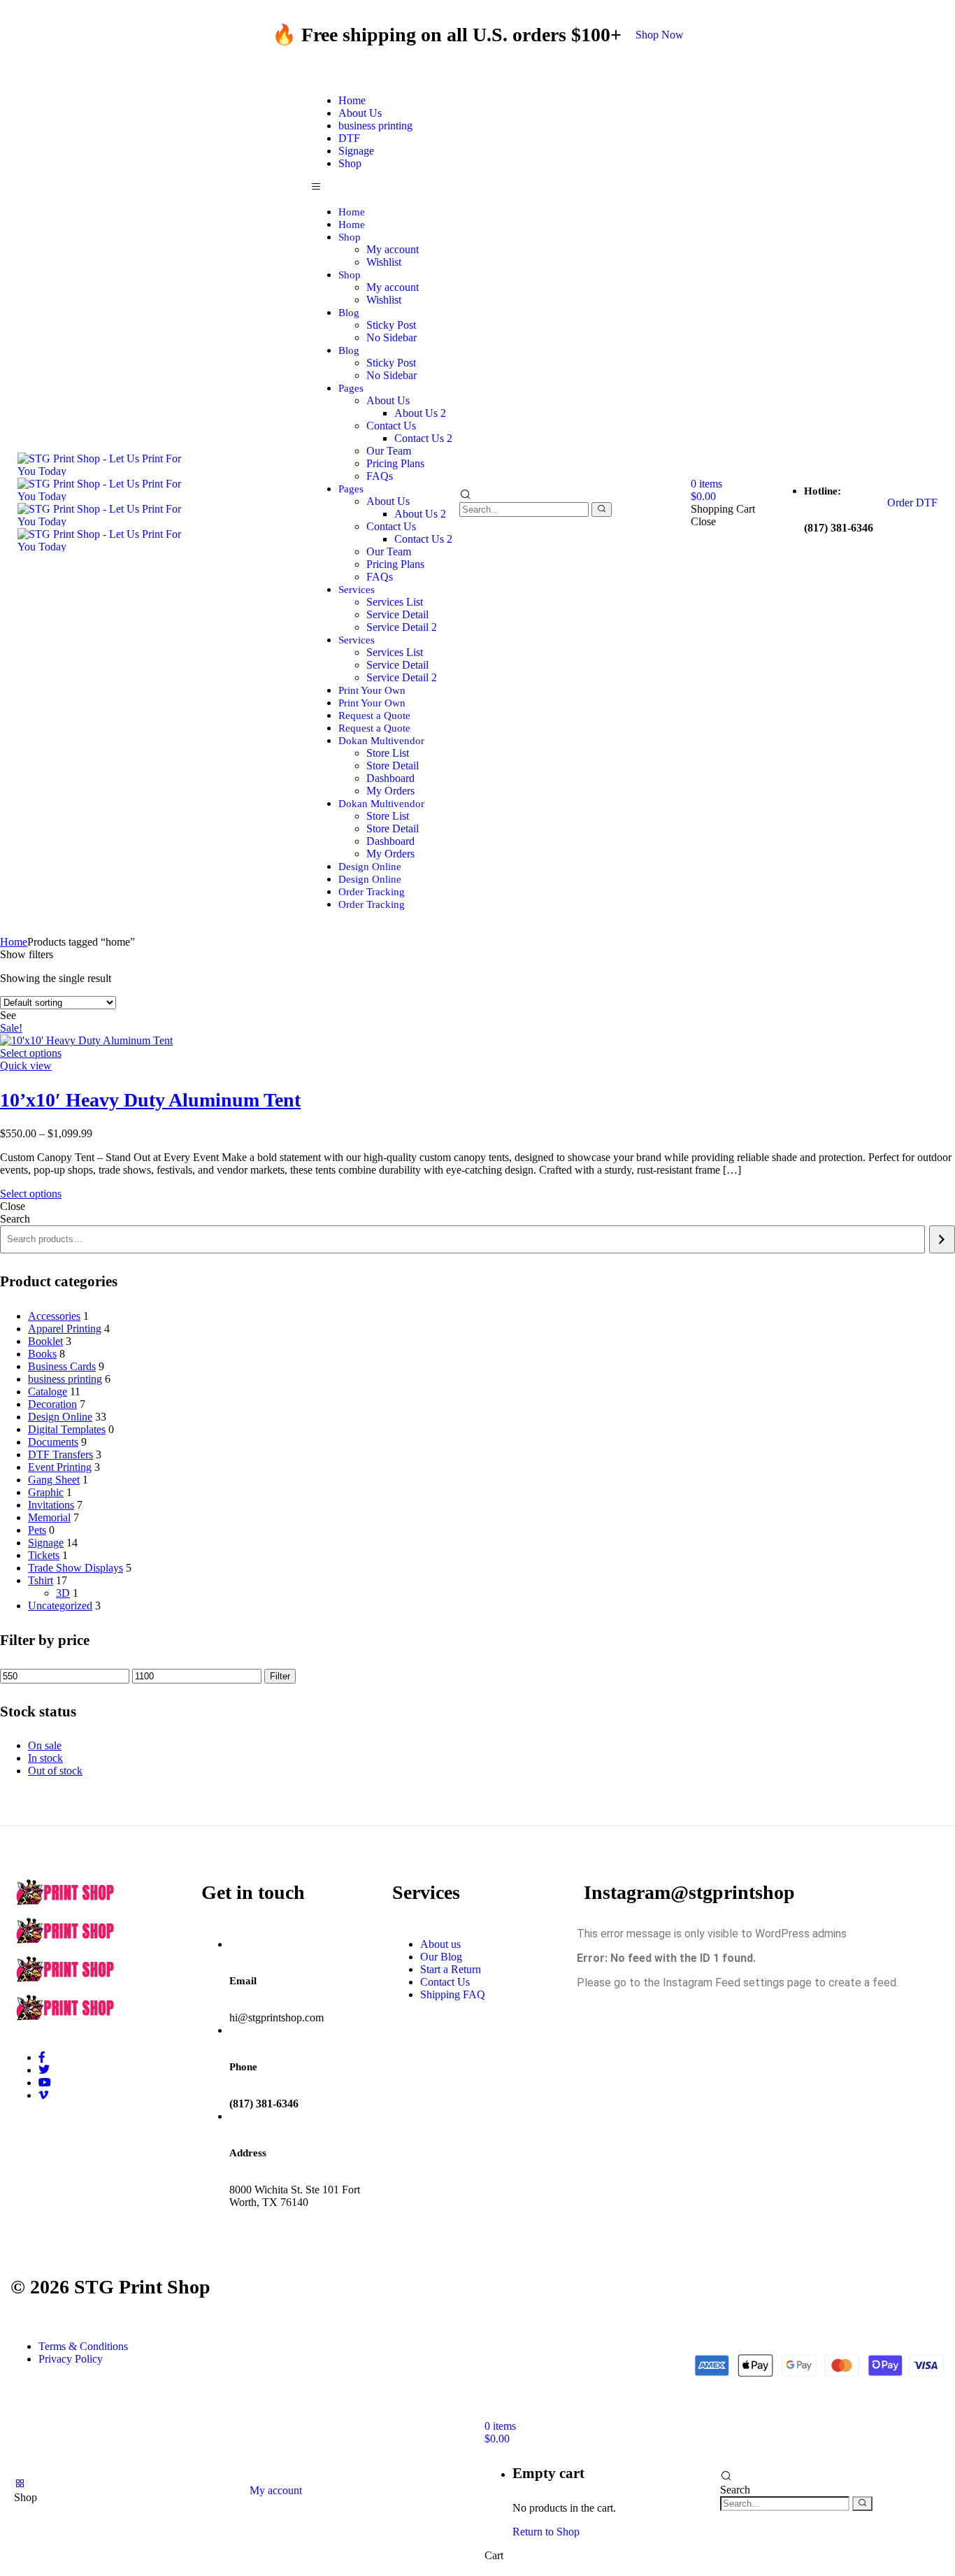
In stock (45, 1758)
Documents (53, 1442)
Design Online (370, 867)
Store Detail (393, 766)
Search (15, 1219)
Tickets (44, 1555)
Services (357, 590)
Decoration (52, 1404)
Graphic (46, 1492)
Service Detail (397, 614)
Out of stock (55, 1771)
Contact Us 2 (423, 438)
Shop (350, 163)
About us (440, 1944)
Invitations (51, 1505)
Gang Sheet (54, 1480)
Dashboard (390, 778)
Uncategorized (60, 1606)
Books (42, 1354)
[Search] (602, 510)
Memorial (49, 1517)
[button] (660, 35)
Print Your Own (372, 690)
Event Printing (60, 1467)
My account (393, 249)
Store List (388, 753)
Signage (46, 1543)
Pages (351, 388)
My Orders (390, 791)
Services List (395, 602)
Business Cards (62, 1366)
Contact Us (391, 426)
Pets (37, 1530)
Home (352, 212)
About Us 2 (420, 413)
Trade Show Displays (76, 1568)
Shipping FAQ (453, 1994)
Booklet (45, 1341)
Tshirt (41, 1580)
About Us (388, 400)
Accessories (54, 1316)
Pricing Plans (395, 463)
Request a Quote (374, 716)
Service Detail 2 (402, 627)
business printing (375, 126)
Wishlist (384, 262)
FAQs (380, 476)
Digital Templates (67, 1429)
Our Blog (441, 1957)
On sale (45, 1745)
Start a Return (451, 1969)
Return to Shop (546, 2532)
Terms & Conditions (83, 2346)
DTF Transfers (60, 1454)
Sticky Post (391, 325)
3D (63, 1593)
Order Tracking (372, 892)
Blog (349, 313)
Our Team (389, 451)
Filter (280, 1676)
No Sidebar (392, 337)
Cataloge (48, 1392)
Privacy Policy (71, 2359)
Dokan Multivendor (381, 741)
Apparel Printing (65, 1329)
